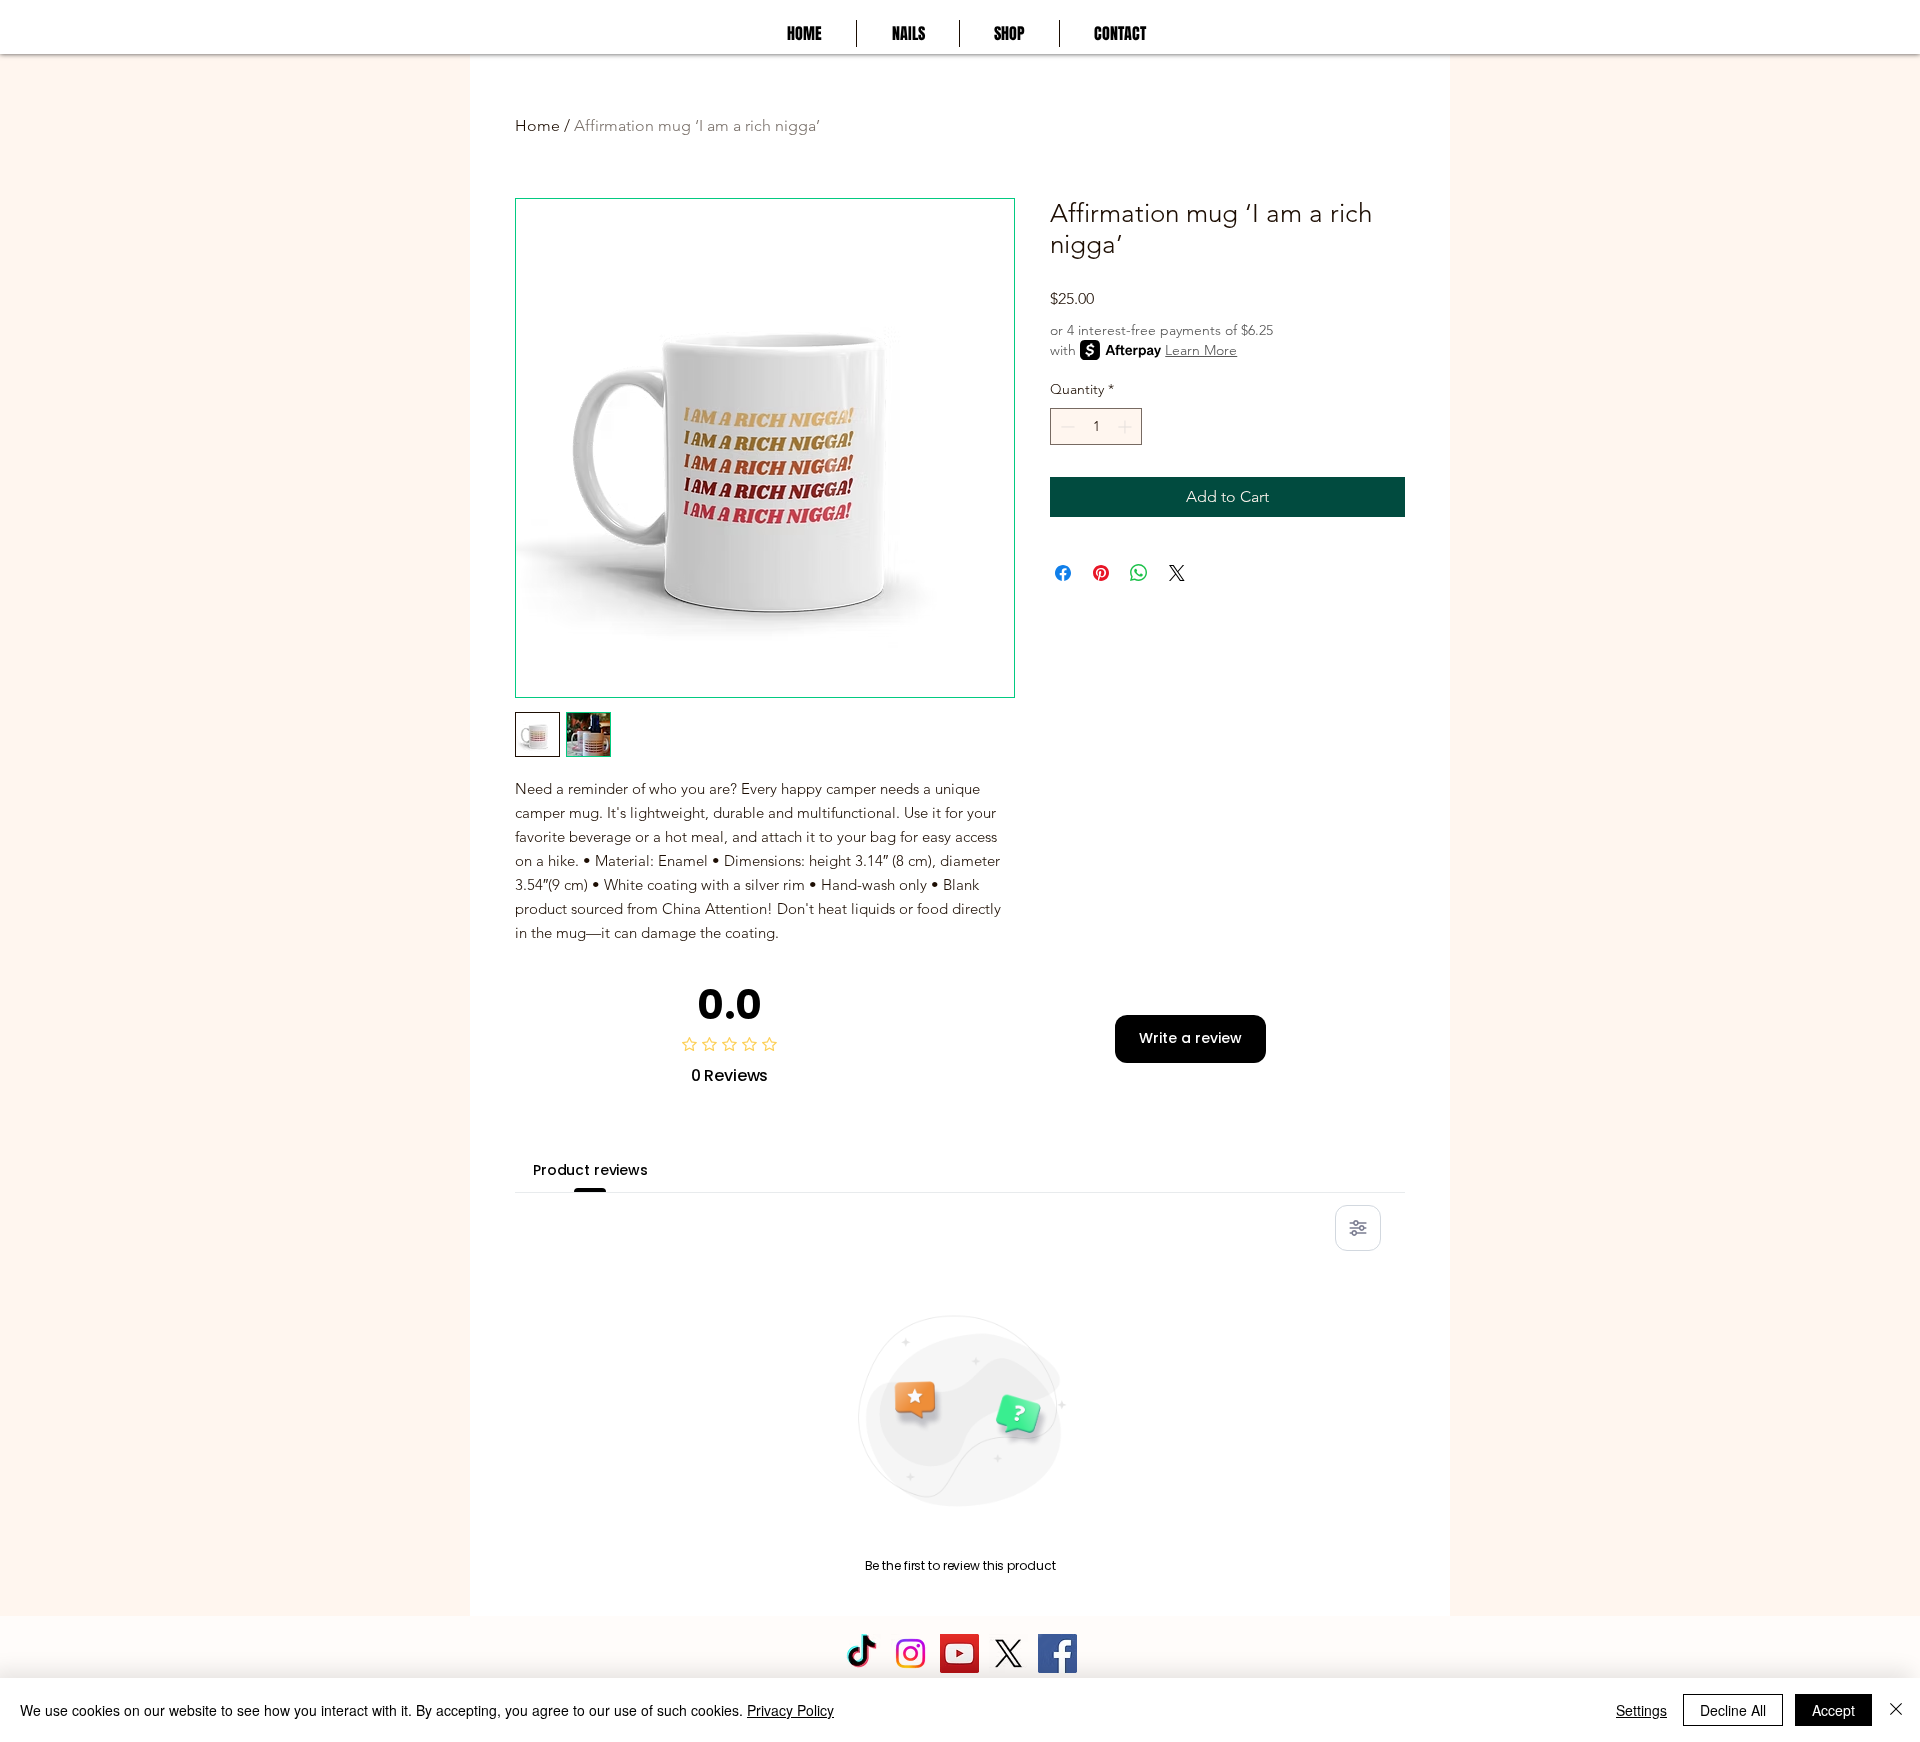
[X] (1008, 1653)
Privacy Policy (790, 1710)
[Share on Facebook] (1063, 573)
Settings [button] (1641, 1710)
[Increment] (1126, 426)
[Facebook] (1057, 1653)
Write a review (1190, 1038)
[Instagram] (910, 1653)
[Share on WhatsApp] (1139, 573)
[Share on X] (1177, 573)
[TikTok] (861, 1653)
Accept (1833, 1710)
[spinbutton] (1096, 426)
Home (537, 125)
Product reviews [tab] (590, 1170)
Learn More (1201, 350)
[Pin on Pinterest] (1101, 573)
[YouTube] (959, 1653)
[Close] (1896, 1710)
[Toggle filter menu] (1358, 1228)
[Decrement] (1065, 426)
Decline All (1733, 1710)
